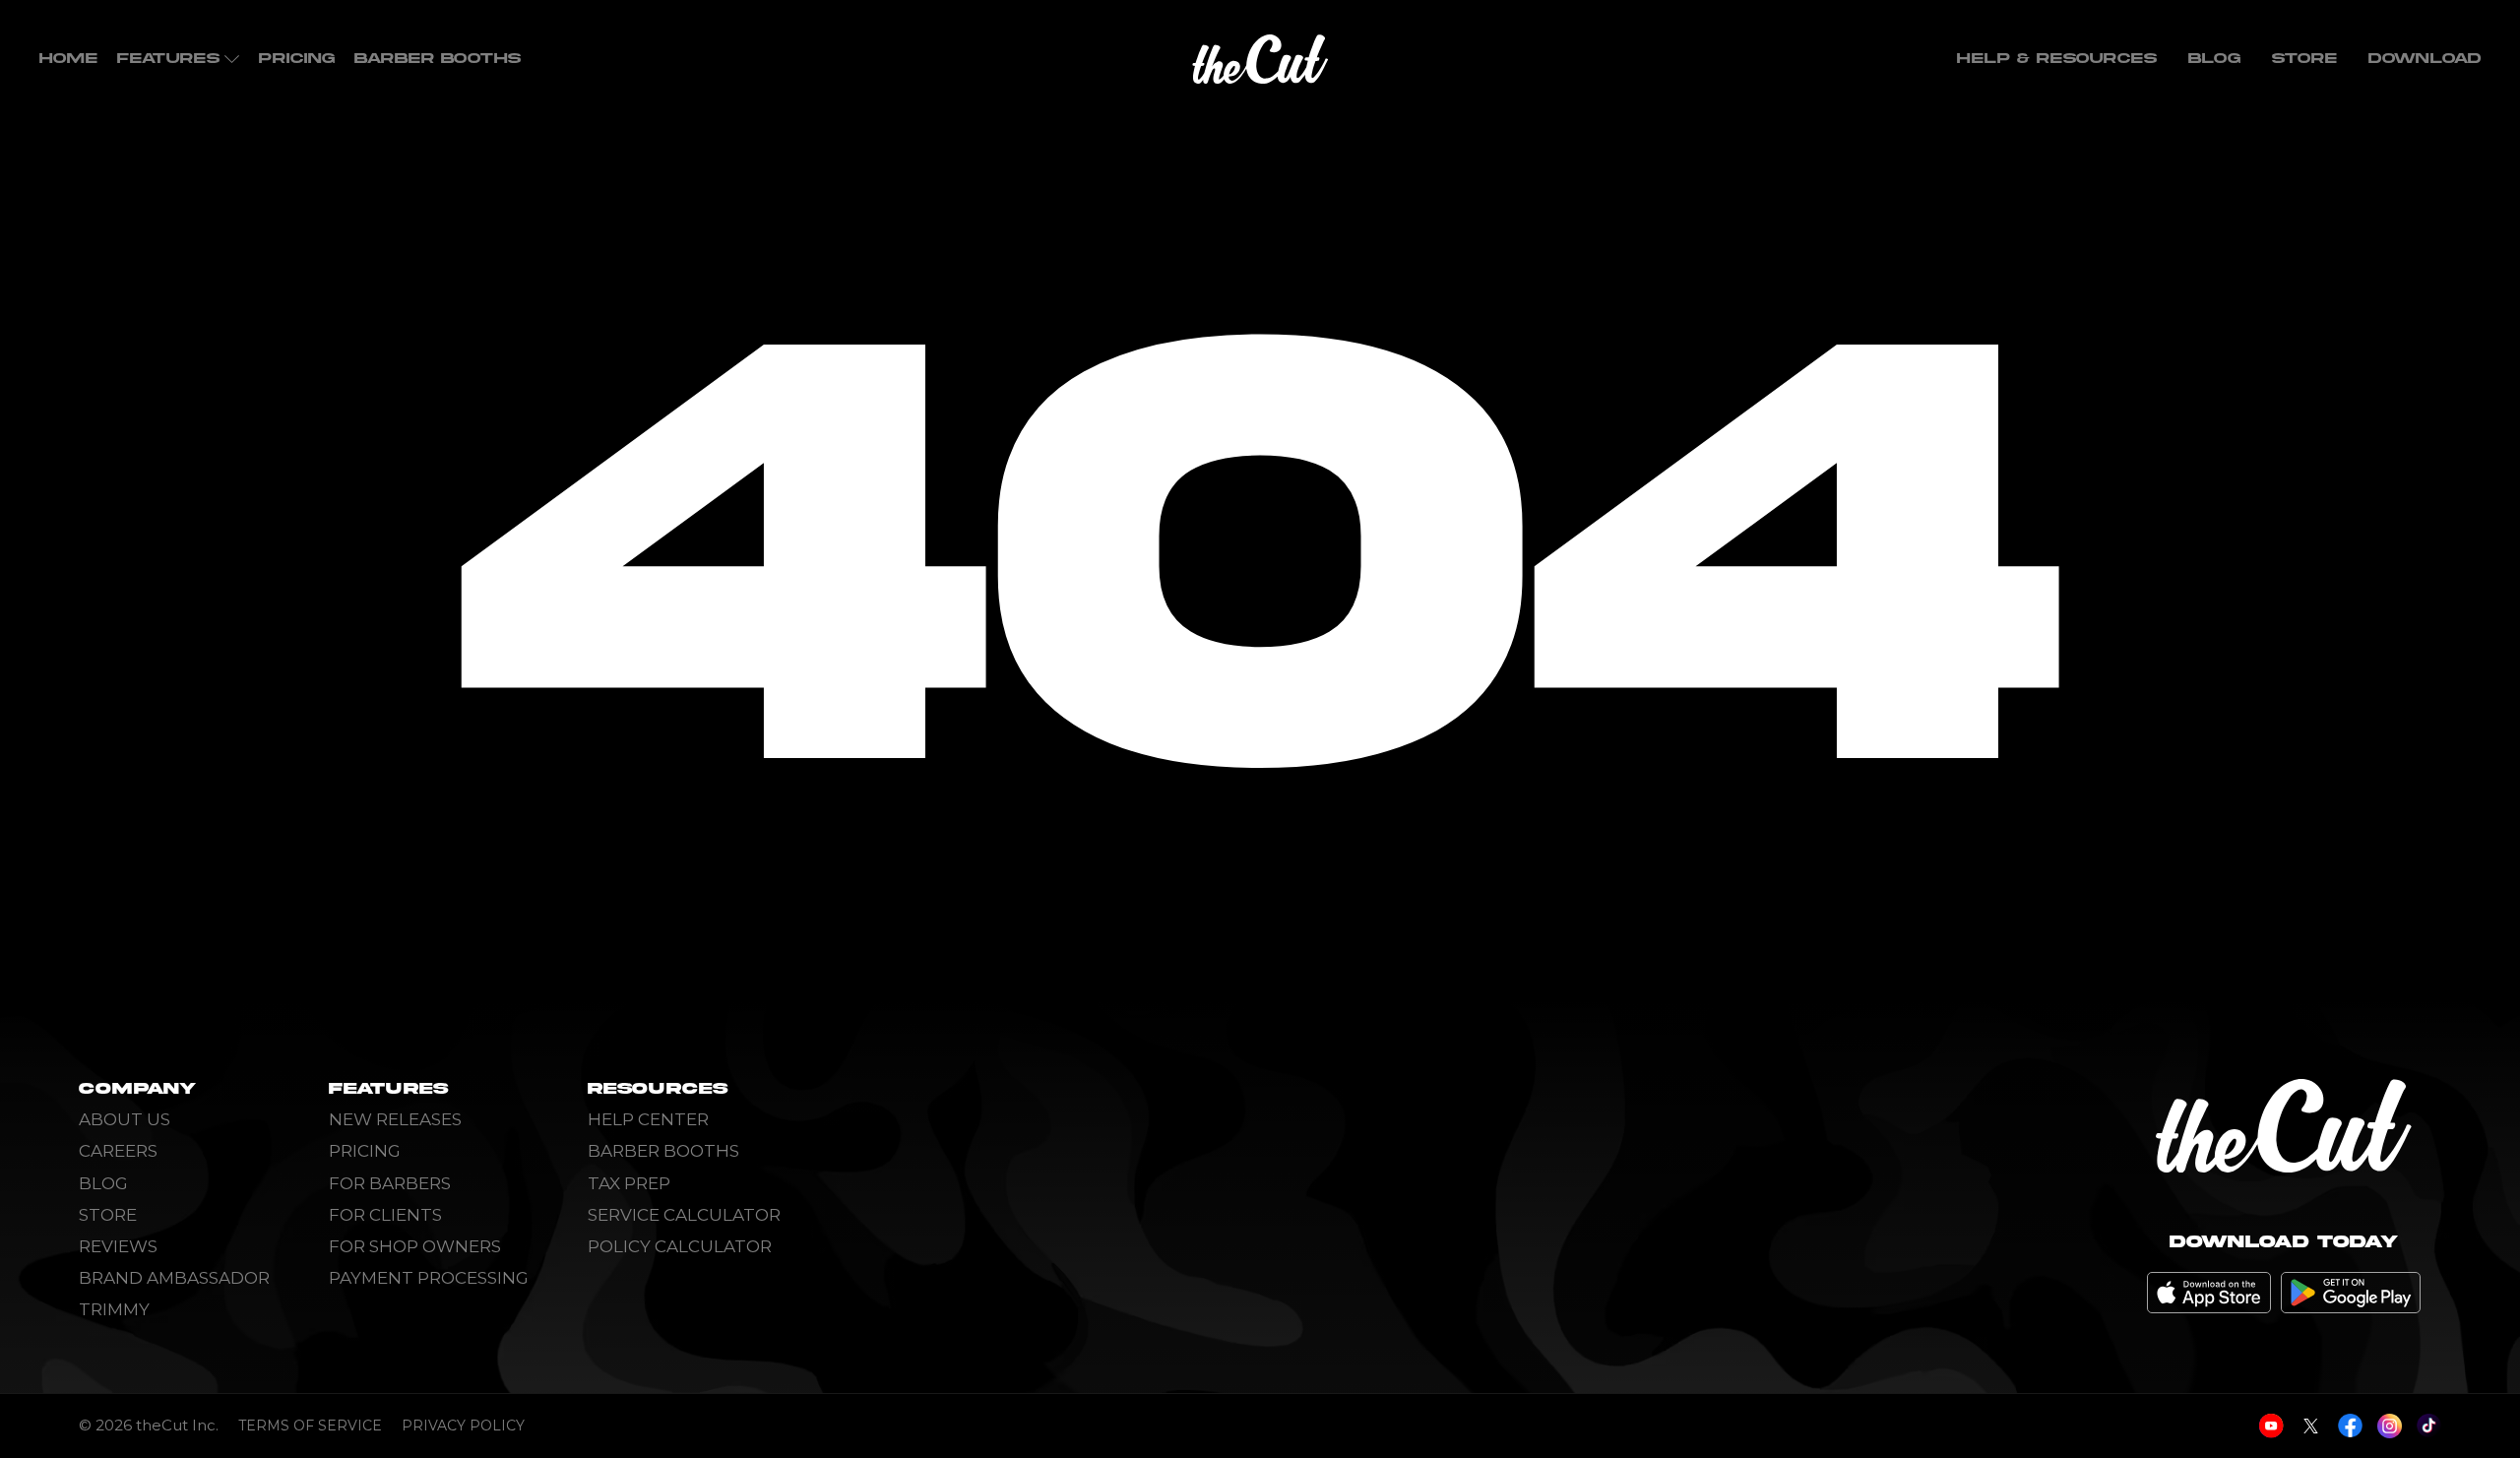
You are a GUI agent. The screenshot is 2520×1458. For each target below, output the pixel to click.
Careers (118, 1151)
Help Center (648, 1119)
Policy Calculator (680, 1246)
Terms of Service (310, 1426)
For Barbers (390, 1183)
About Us (125, 1119)
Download (2425, 59)
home (68, 59)
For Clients (385, 1215)
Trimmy (114, 1309)
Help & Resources (2057, 59)
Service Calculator (684, 1215)
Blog (2214, 59)
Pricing (297, 59)
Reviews (118, 1246)
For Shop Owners (415, 1246)
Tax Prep (629, 1183)
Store (2304, 59)
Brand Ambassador (174, 1278)
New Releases (395, 1119)
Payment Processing (429, 1278)
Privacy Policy (463, 1426)
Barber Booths (438, 59)
